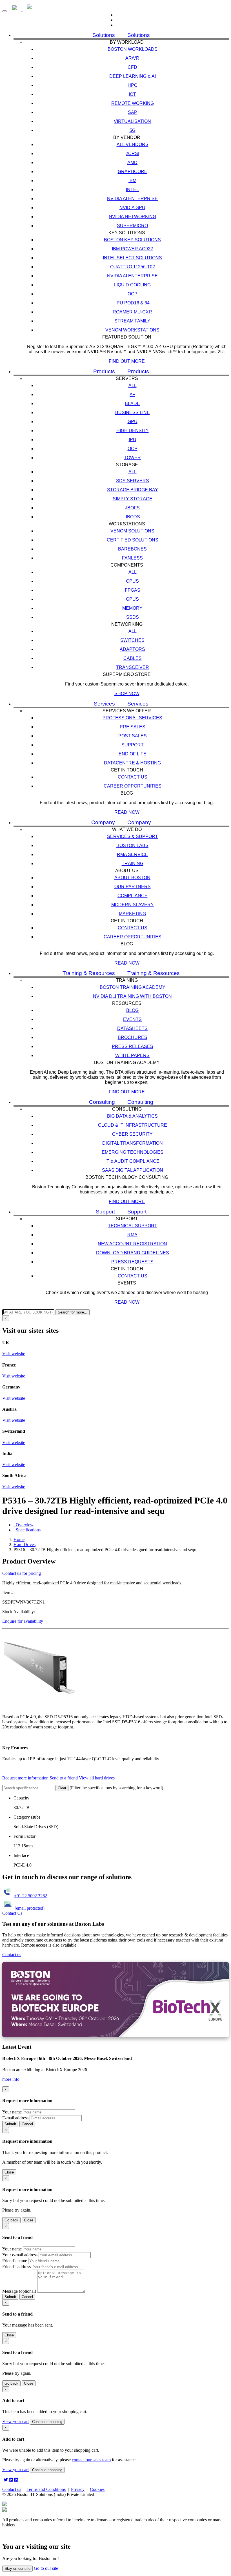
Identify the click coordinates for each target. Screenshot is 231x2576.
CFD (132, 67)
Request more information (25, 1778)
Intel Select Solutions (132, 258)
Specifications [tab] (27, 1530)
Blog (132, 1010)
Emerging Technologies (133, 1152)
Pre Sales (133, 727)
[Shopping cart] (121, 25)
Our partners (133, 887)
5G (133, 130)
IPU (133, 440)
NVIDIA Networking (132, 217)
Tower (132, 458)
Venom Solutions (132, 531)
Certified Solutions (133, 540)
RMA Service (133, 854)
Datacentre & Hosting (132, 763)
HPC (133, 85)
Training (133, 864)
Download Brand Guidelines (133, 1253)
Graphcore (133, 172)
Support (133, 745)
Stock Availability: (19, 1612)
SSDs (133, 617)
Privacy (78, 2489)
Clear (62, 1788)
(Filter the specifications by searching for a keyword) (116, 1788)
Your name (12, 2112)
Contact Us (12, 1913)
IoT (132, 94)
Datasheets (132, 1028)
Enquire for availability (23, 1621)
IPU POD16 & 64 (133, 303)
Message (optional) (19, 2291)
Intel (132, 190)
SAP (133, 112)
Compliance (133, 896)
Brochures (133, 1037)
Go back (11, 2220)
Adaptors (132, 649)
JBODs (132, 517)
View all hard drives (97, 1778)
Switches (132, 640)
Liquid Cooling (132, 285)
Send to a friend (64, 1778)
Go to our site (46, 2568)
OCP (133, 294)
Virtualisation (132, 121)
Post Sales (133, 736)
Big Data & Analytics (132, 1116)
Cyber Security (132, 1134)
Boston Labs (132, 845)
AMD (132, 162)
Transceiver (133, 667)
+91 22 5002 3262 (31, 1896)
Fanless (132, 558)
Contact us (133, 777)
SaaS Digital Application (133, 1170)
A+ (132, 394)
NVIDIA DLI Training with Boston (132, 996)
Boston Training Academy (133, 987)
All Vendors (133, 144)
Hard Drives (25, 1545)
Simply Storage (133, 499)
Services (104, 704)
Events (132, 1019)
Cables (133, 658)
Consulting (102, 1102)
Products (104, 371)
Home (19, 1539)
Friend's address (16, 2267)
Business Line (133, 413)
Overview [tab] (24, 1525)
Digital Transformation (133, 1143)
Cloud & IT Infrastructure (133, 1125)
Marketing (132, 914)
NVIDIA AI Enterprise (132, 199)
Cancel (27, 2124)
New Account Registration (132, 1244)
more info (11, 2079)
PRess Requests (132, 1262)
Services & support (133, 836)
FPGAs (133, 590)
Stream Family (132, 321)
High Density (133, 431)
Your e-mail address (20, 2255)
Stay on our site (17, 2569)
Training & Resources (89, 973)
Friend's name (15, 2261)
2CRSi (132, 153)
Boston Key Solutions (132, 240)
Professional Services (132, 718)
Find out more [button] (127, 361)
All (133, 385)
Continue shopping (47, 2422)
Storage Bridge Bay (133, 490)
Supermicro (132, 226)
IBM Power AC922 (132, 249)
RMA (132, 1235)
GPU (133, 422)
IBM (132, 181)
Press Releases (133, 1046)
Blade (132, 403)
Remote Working (133, 103)
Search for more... (73, 1312)
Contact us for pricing (22, 1573)
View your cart (15, 2421)
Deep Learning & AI (133, 76)
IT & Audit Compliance (132, 1161)
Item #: (8, 1592)
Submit (10, 2124)
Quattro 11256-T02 (133, 267)
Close (9, 2172)
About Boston (132, 878)
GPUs (132, 599)
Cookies (97, 2489)
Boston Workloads (133, 49)
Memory (132, 608)
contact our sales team (91, 2460)
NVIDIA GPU (132, 208)
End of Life (133, 754)
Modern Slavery (133, 905)
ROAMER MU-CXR (132, 312)
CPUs (132, 581)
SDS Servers (133, 481)
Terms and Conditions (46, 2489)
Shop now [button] (127, 694)
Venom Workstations (132, 330)
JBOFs (132, 508)
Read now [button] (127, 812)
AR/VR (132, 58)
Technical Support (133, 1226)
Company (103, 822)
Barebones (132, 549)
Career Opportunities (133, 786)
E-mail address (15, 2118)
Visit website (14, 1354)
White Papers (132, 1055)
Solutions (104, 35)
